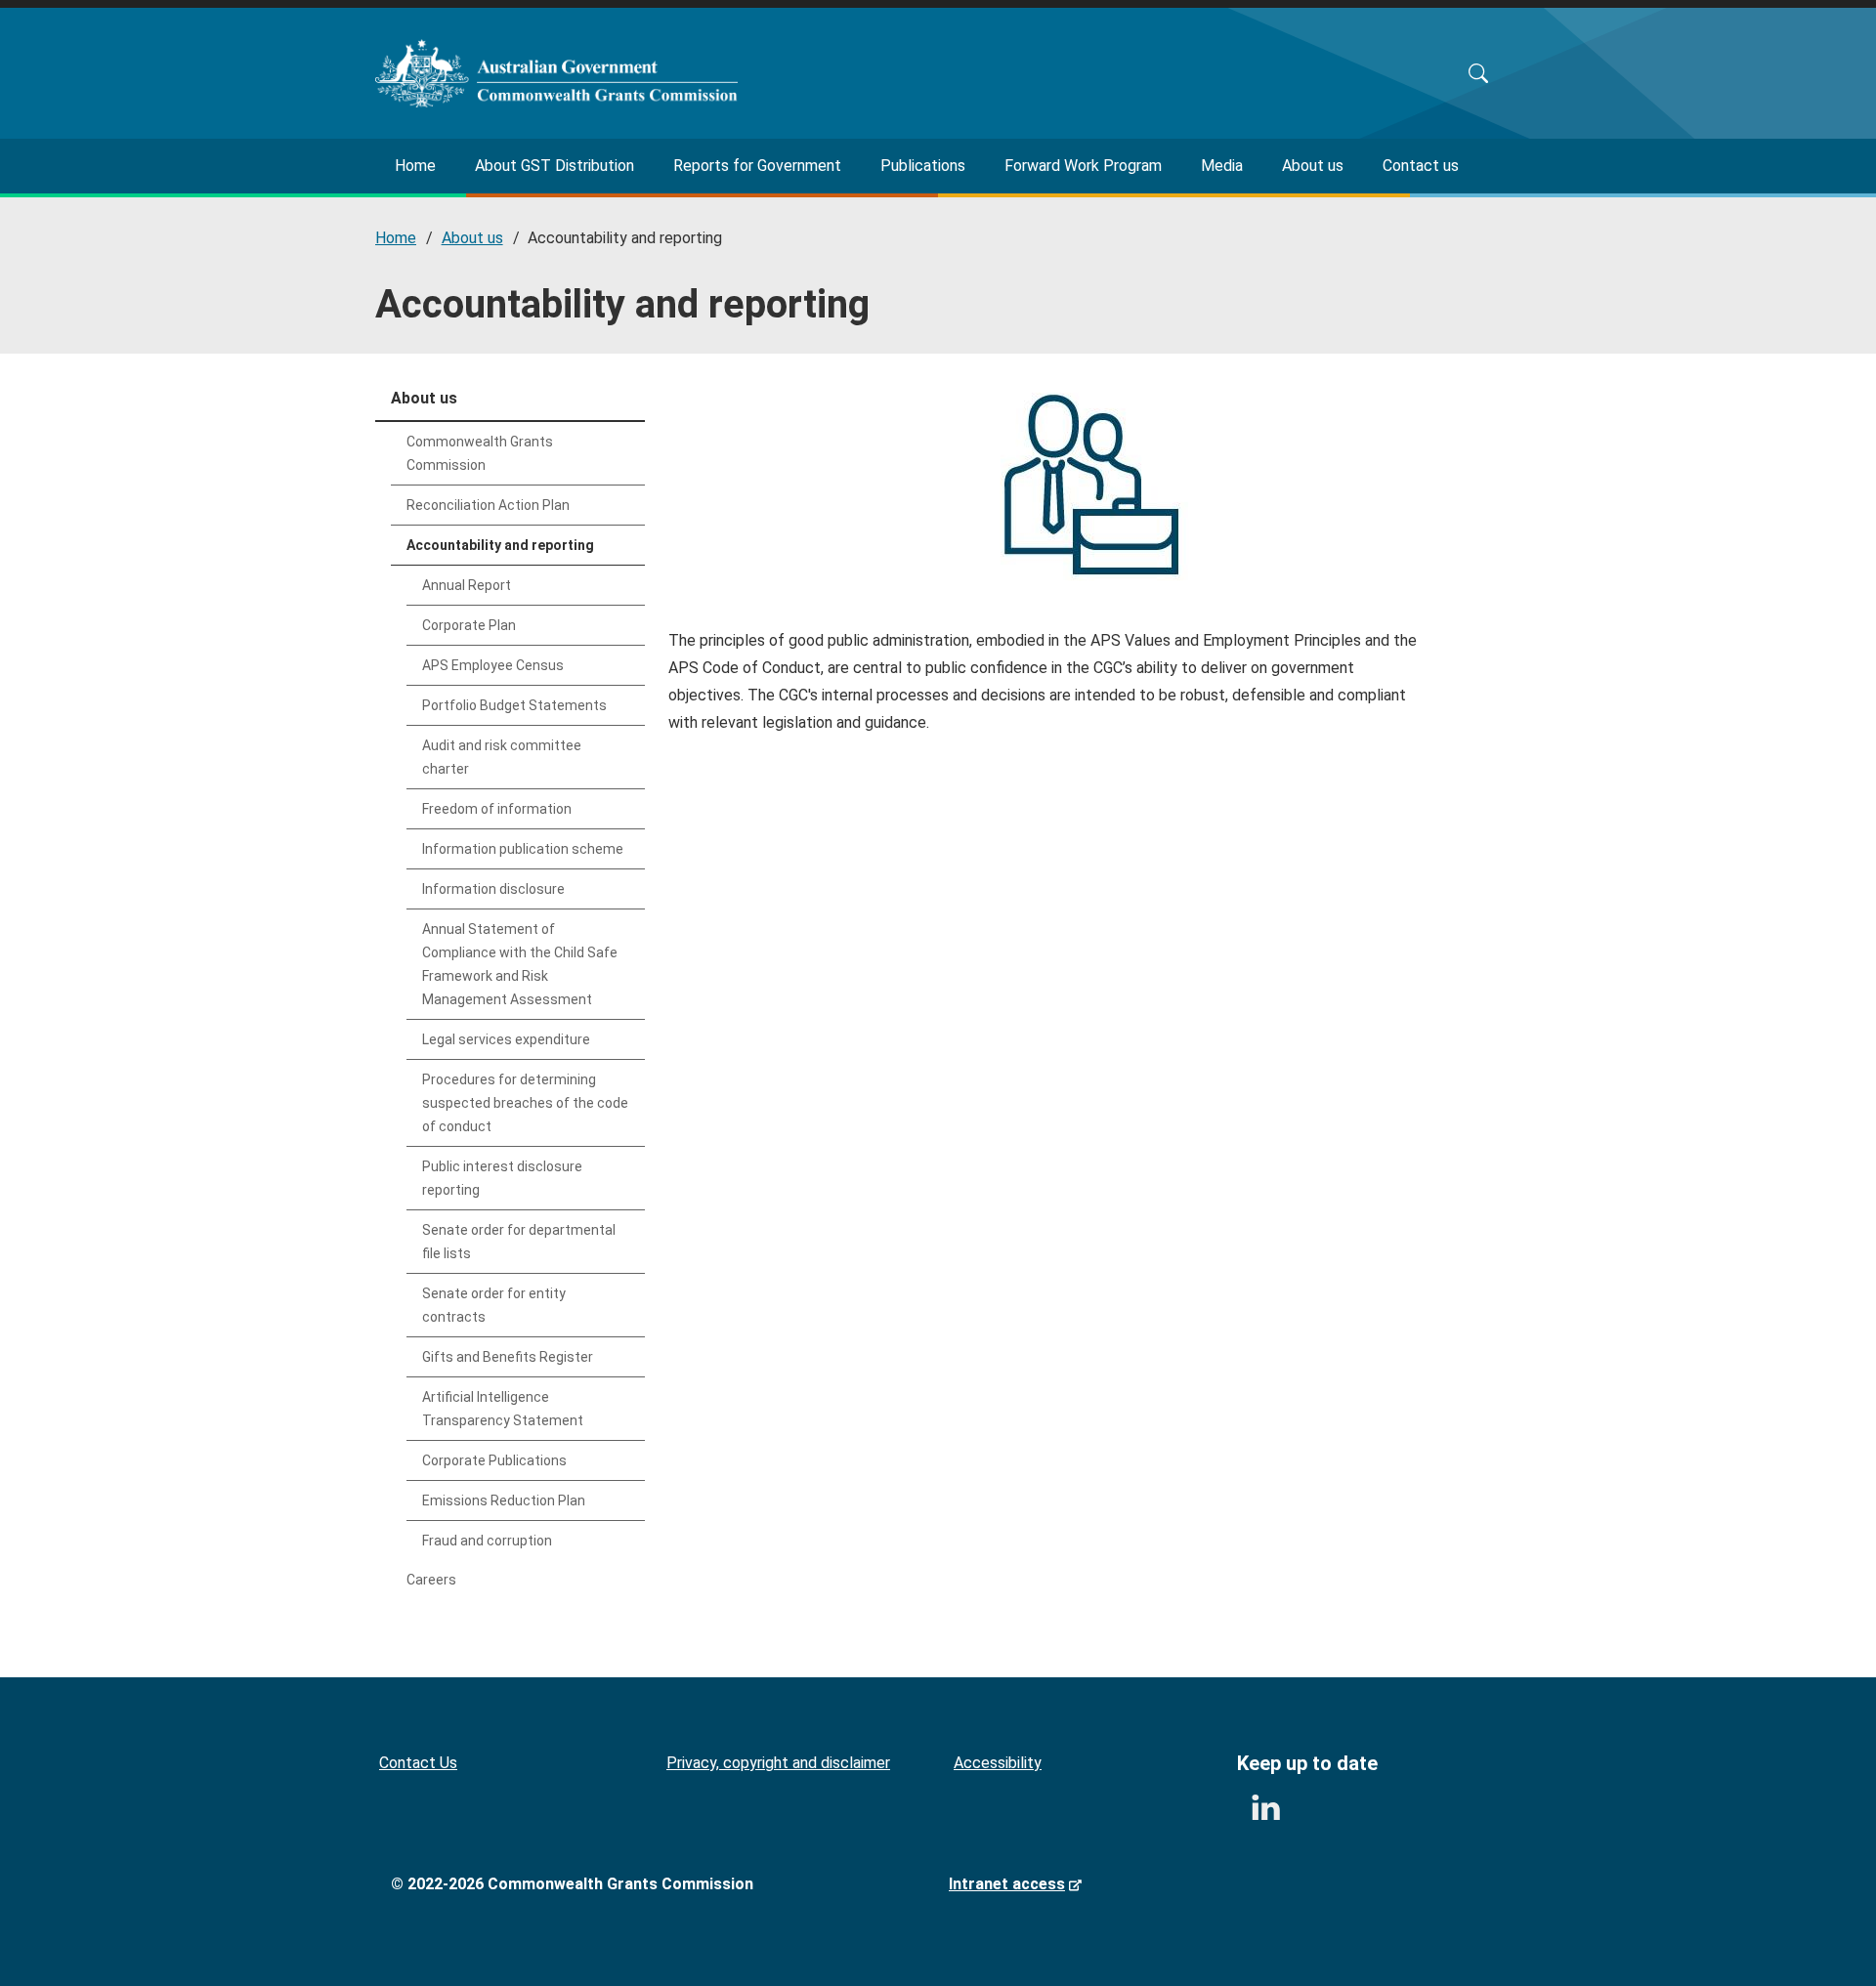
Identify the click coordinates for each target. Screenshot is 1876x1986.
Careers (431, 1580)
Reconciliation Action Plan (488, 505)
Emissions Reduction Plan (504, 1500)
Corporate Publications (494, 1460)
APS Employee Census (493, 665)
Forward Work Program (1083, 166)
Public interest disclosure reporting (502, 1178)
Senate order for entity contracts (494, 1305)
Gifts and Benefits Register (508, 1357)
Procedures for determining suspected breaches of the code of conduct (525, 1103)
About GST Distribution (554, 166)
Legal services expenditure (506, 1039)
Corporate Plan (469, 625)
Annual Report (467, 585)
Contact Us (418, 1763)
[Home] (556, 73)
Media (1222, 166)
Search (1478, 73)
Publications (923, 166)
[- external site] (1265, 1808)
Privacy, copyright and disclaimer (778, 1763)
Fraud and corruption (487, 1541)
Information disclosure (493, 889)
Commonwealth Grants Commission (480, 453)
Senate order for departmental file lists (519, 1242)
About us (1313, 166)
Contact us (1421, 166)
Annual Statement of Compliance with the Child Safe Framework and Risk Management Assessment (520, 964)
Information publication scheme (523, 849)
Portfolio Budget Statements (514, 705)
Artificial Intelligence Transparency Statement (503, 1409)
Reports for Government (757, 166)
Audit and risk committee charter (502, 757)
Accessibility (998, 1763)
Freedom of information (497, 809)
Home (415, 166)
